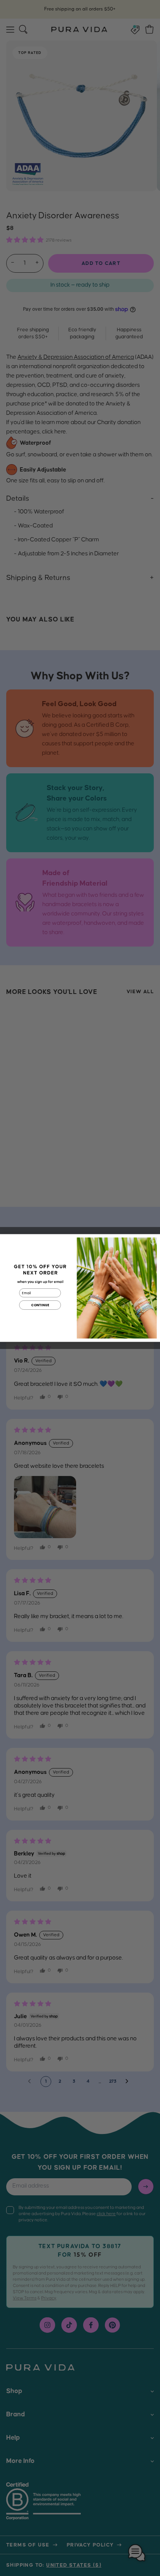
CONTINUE (40, 1305)
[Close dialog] (153, 1241)
